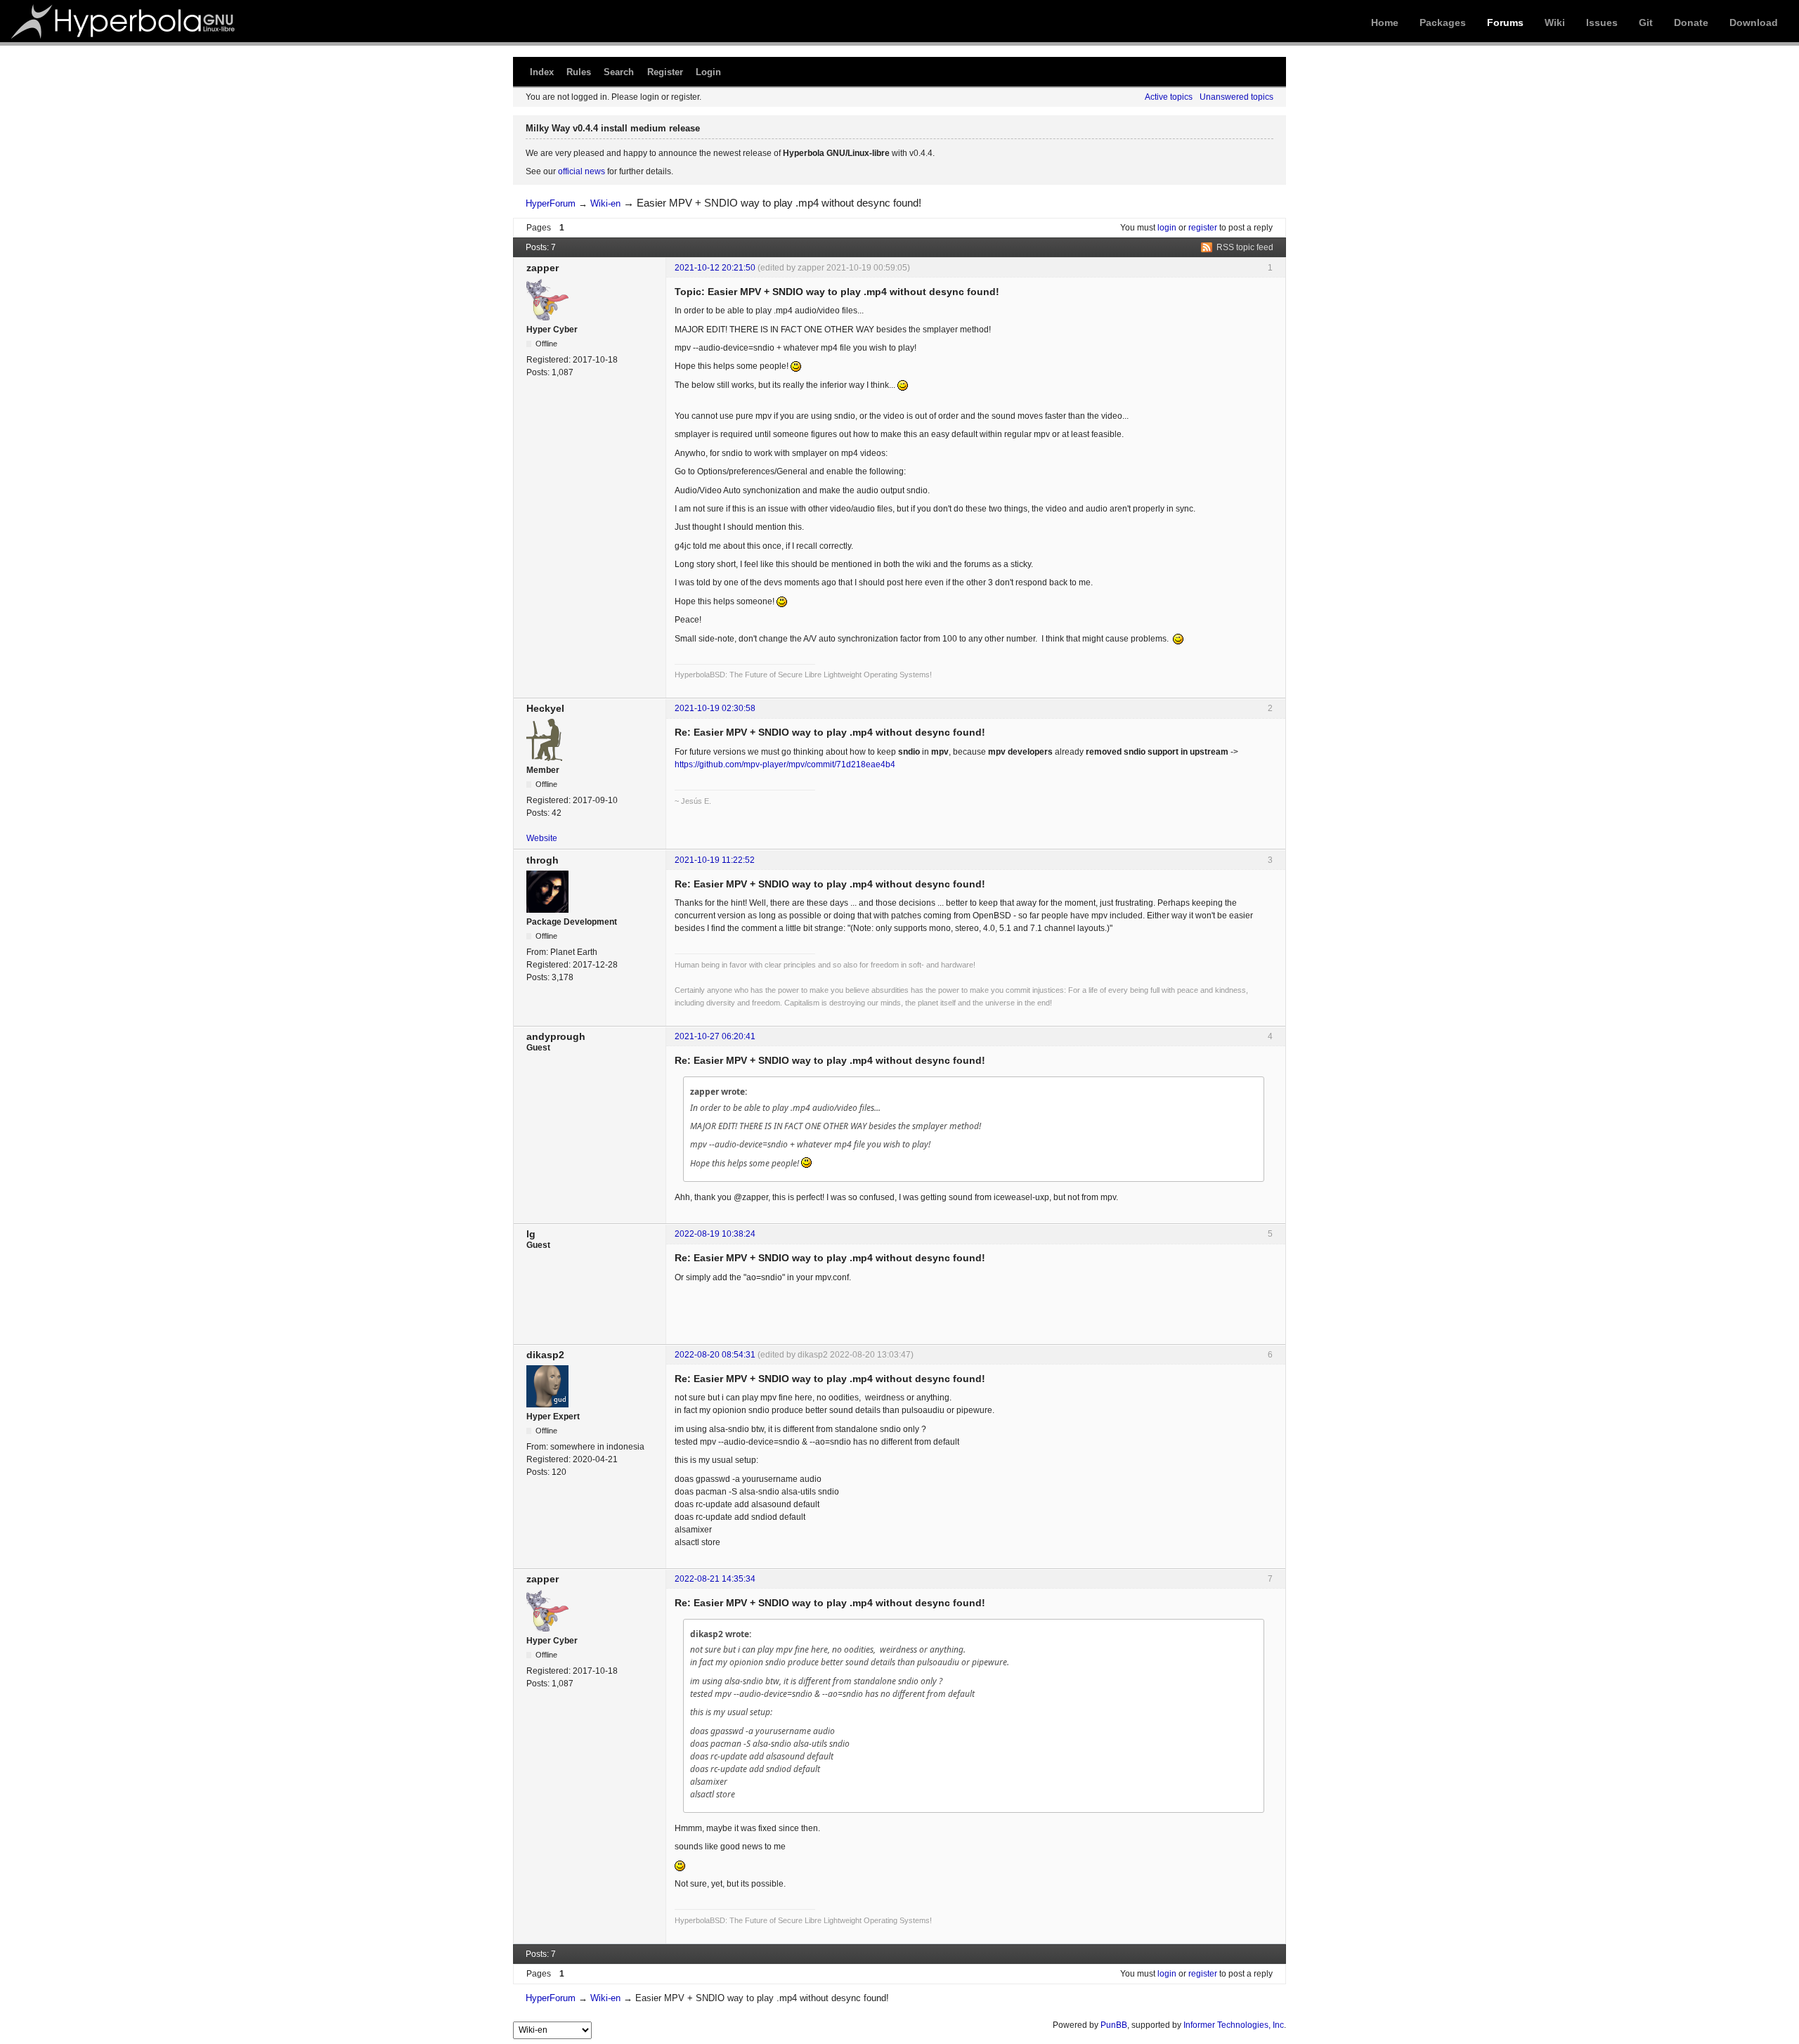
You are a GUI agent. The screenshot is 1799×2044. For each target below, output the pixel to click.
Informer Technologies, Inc (1234, 2025)
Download (1754, 22)
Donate (1691, 22)
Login (708, 72)
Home (1385, 22)
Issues (1602, 22)
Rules (579, 72)
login (1167, 228)
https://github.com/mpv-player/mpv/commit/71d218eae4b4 (785, 764)
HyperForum (551, 203)
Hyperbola (124, 21)
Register (665, 72)
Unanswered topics (1236, 97)
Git (1646, 22)
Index (542, 72)
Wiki (1555, 22)
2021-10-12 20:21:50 (715, 268)
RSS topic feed (1245, 247)
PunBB (1114, 2025)
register (1203, 228)
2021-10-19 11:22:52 (715, 860)
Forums (1505, 22)
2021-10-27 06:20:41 (715, 1036)
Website (542, 838)
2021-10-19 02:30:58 (715, 708)
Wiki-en (605, 203)
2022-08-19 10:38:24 (715, 1234)
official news (582, 171)
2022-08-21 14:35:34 (715, 1579)
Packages (1443, 22)
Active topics (1169, 97)
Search (619, 72)
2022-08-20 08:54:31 (715, 1355)
